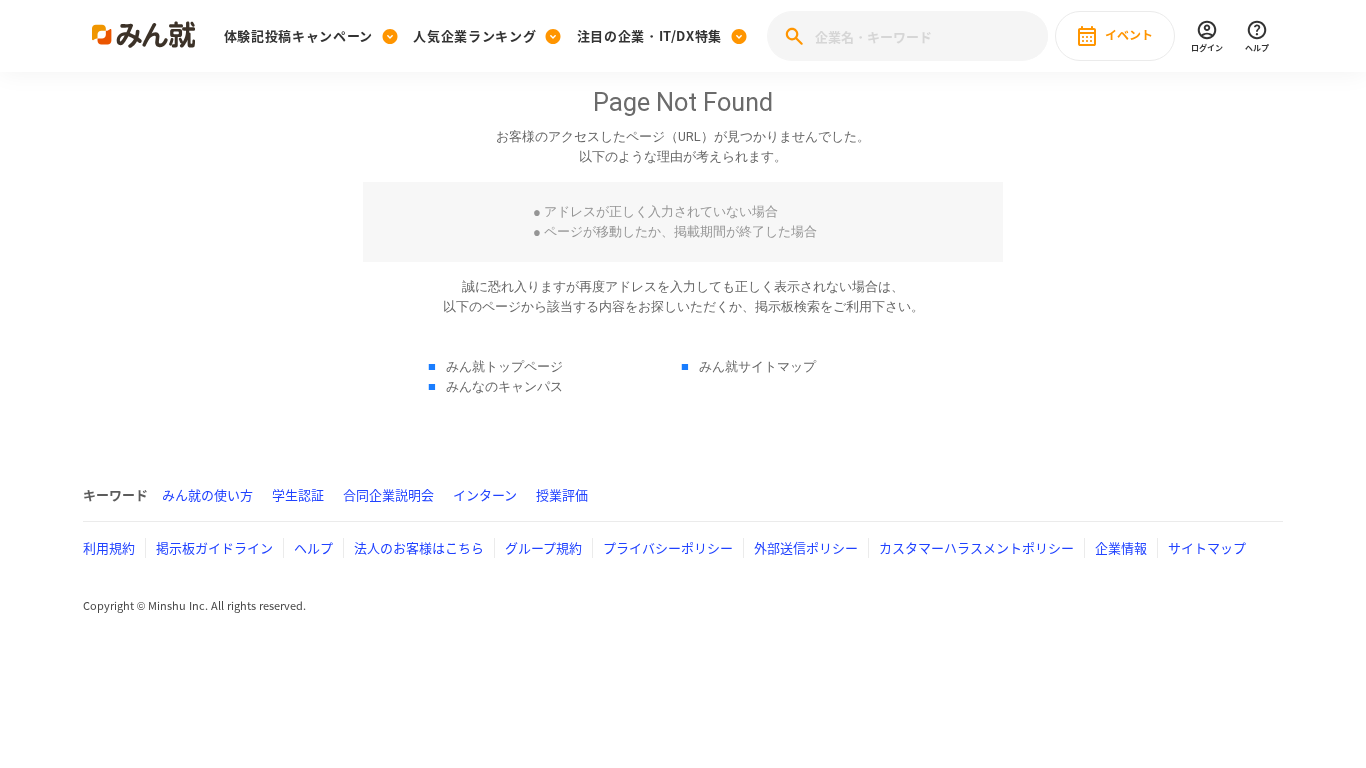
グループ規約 (543, 547)
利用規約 (109, 547)
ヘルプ (313, 547)
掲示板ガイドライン (214, 547)
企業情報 (1121, 547)
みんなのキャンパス (504, 386)
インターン (485, 494)
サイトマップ (1207, 547)
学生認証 (298, 494)
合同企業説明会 (388, 494)
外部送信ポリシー (806, 547)
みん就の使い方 (207, 494)
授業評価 (562, 494)
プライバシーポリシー (668, 547)
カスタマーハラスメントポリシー (976, 547)
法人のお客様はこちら (419, 547)
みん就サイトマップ (757, 366)
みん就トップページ (504, 366)
